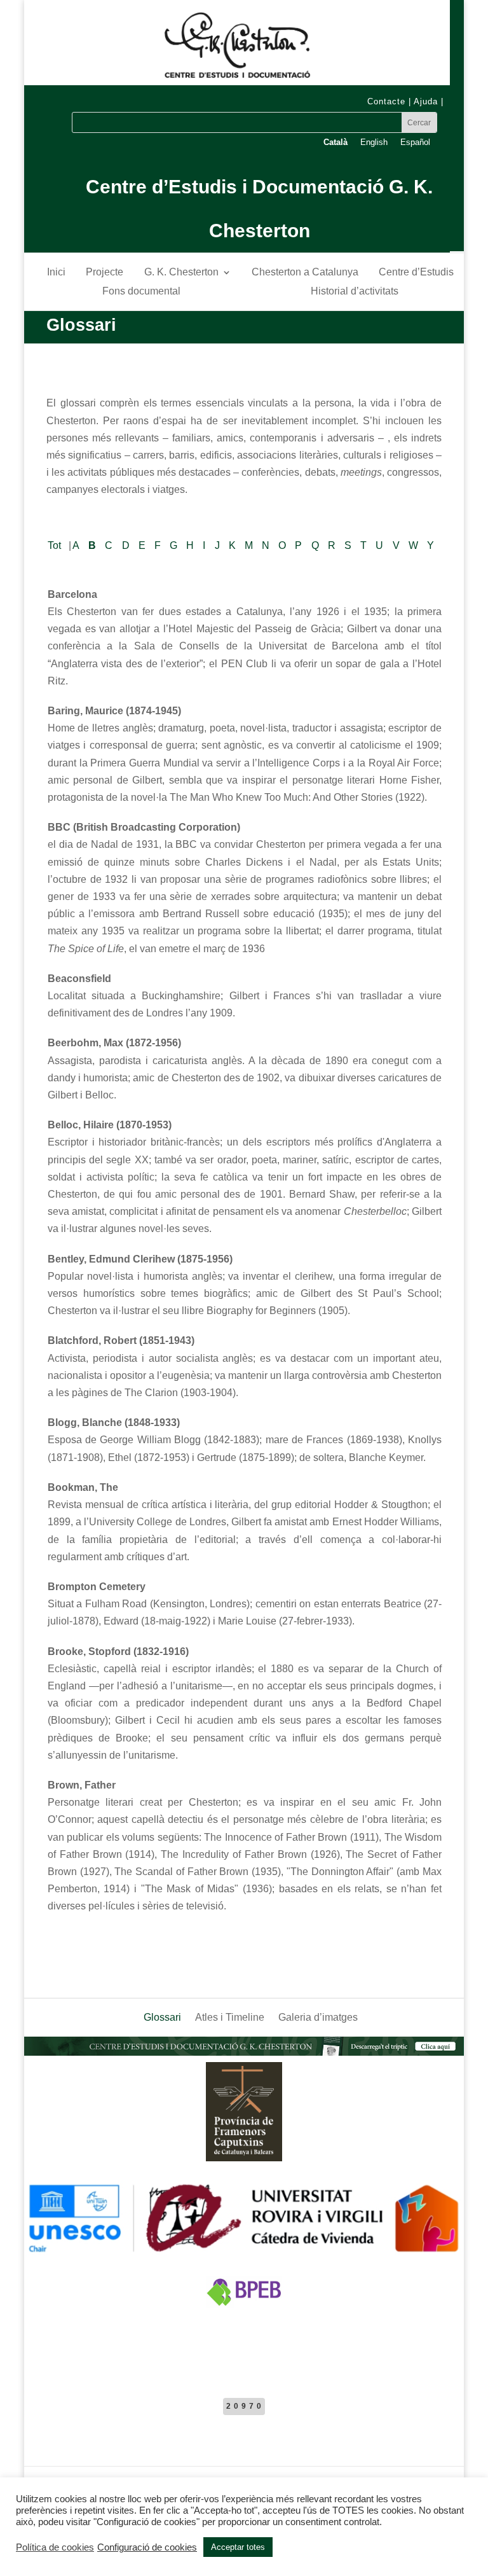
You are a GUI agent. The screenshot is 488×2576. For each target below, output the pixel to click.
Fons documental (141, 292)
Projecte (105, 273)
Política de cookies (55, 2547)
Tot (54, 545)
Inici (56, 273)
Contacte (386, 101)
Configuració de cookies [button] (147, 2547)
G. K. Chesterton (181, 273)
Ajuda (426, 101)
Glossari (162, 2018)
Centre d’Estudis (416, 273)
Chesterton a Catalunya (305, 273)
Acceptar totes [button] (238, 2547)
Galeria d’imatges (318, 2018)
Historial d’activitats (355, 292)
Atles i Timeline (230, 2018)
